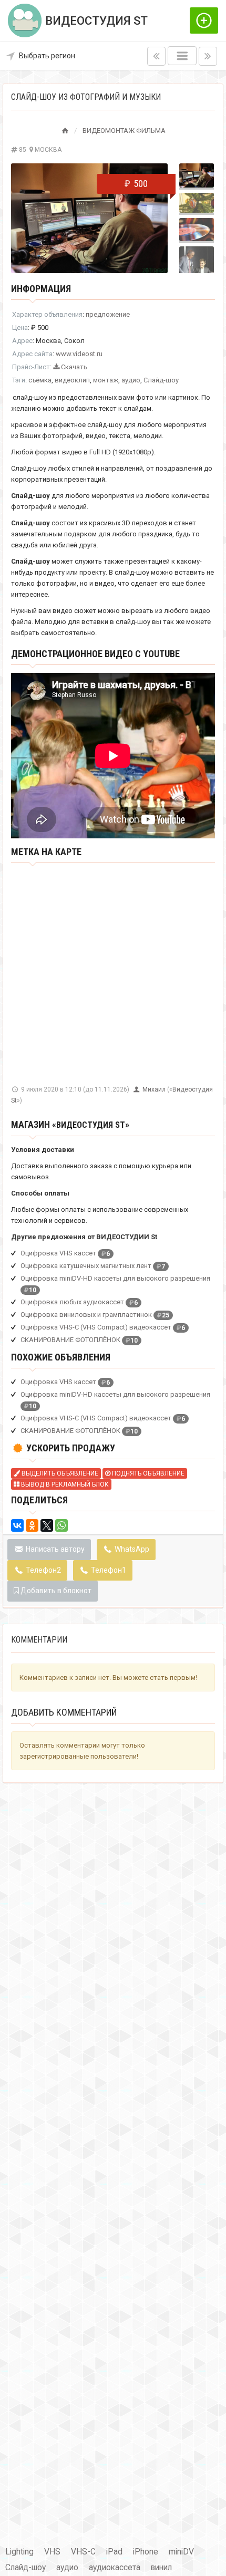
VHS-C (83, 2552)
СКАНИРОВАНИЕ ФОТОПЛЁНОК (70, 1340)
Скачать (73, 367)
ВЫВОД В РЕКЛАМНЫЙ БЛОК (64, 1484)
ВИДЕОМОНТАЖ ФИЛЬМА (124, 131)
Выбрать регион (47, 56)
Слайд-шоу (161, 380)
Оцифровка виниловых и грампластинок (86, 1315)
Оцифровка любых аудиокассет (72, 1302)
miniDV (181, 2552)
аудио (131, 380)
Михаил (155, 1089)
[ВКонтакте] (17, 1525)
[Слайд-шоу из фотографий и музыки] (89, 218)
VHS (52, 2552)
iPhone (146, 2552)
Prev (25, 218)
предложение (108, 314)
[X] (47, 1525)
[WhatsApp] (61, 1525)
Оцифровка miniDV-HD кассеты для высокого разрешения (115, 1278)
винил (161, 2568)
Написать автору (54, 1549)
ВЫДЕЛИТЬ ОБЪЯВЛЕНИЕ (59, 1473)
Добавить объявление (204, 20)
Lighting (19, 2552)
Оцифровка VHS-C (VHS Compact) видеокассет (96, 1327)
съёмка (40, 380)
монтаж (106, 380)
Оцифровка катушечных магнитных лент (86, 1266)
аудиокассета (115, 2568)
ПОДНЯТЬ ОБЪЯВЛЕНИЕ (147, 1473)
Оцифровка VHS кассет (58, 1253)
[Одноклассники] (32, 1525)
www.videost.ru (79, 354)
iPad (114, 2552)
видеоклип (72, 380)
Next (154, 218)
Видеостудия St (91, 1125)
